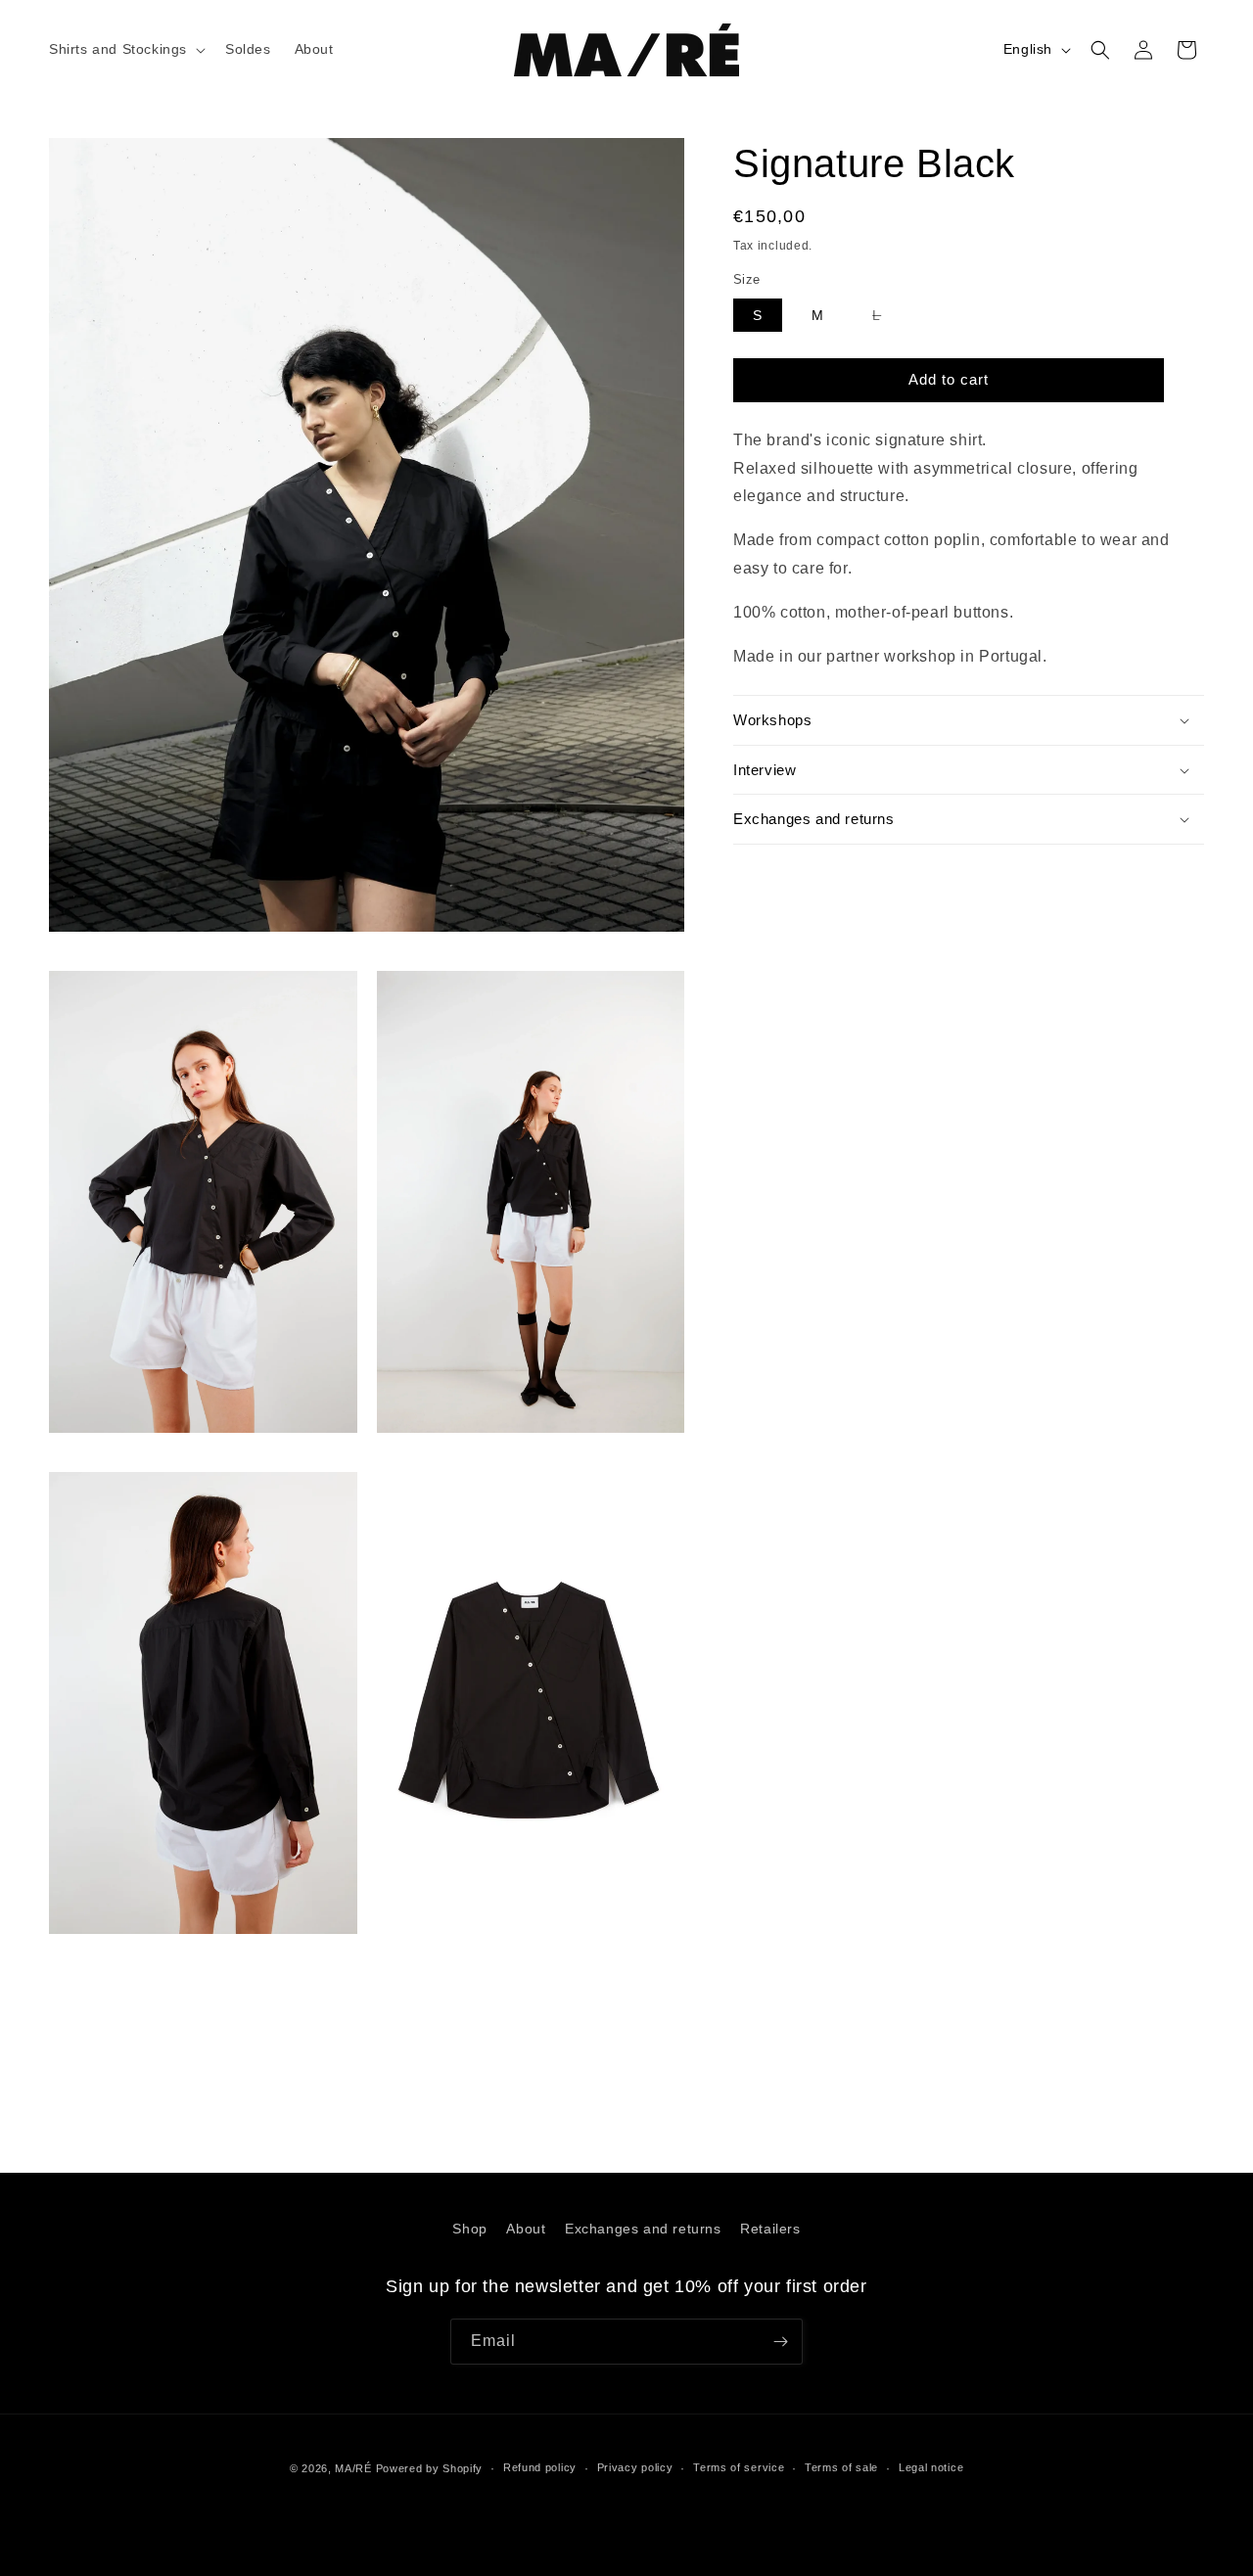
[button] (125, 49)
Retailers (770, 2229)
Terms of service (739, 2467)
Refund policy (540, 2467)
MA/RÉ (353, 2468)
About (526, 2229)
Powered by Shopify (430, 2468)
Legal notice (931, 2467)
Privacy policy (635, 2467)
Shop (469, 2229)
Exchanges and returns (643, 2229)
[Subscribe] (780, 2342)
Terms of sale (841, 2467)
